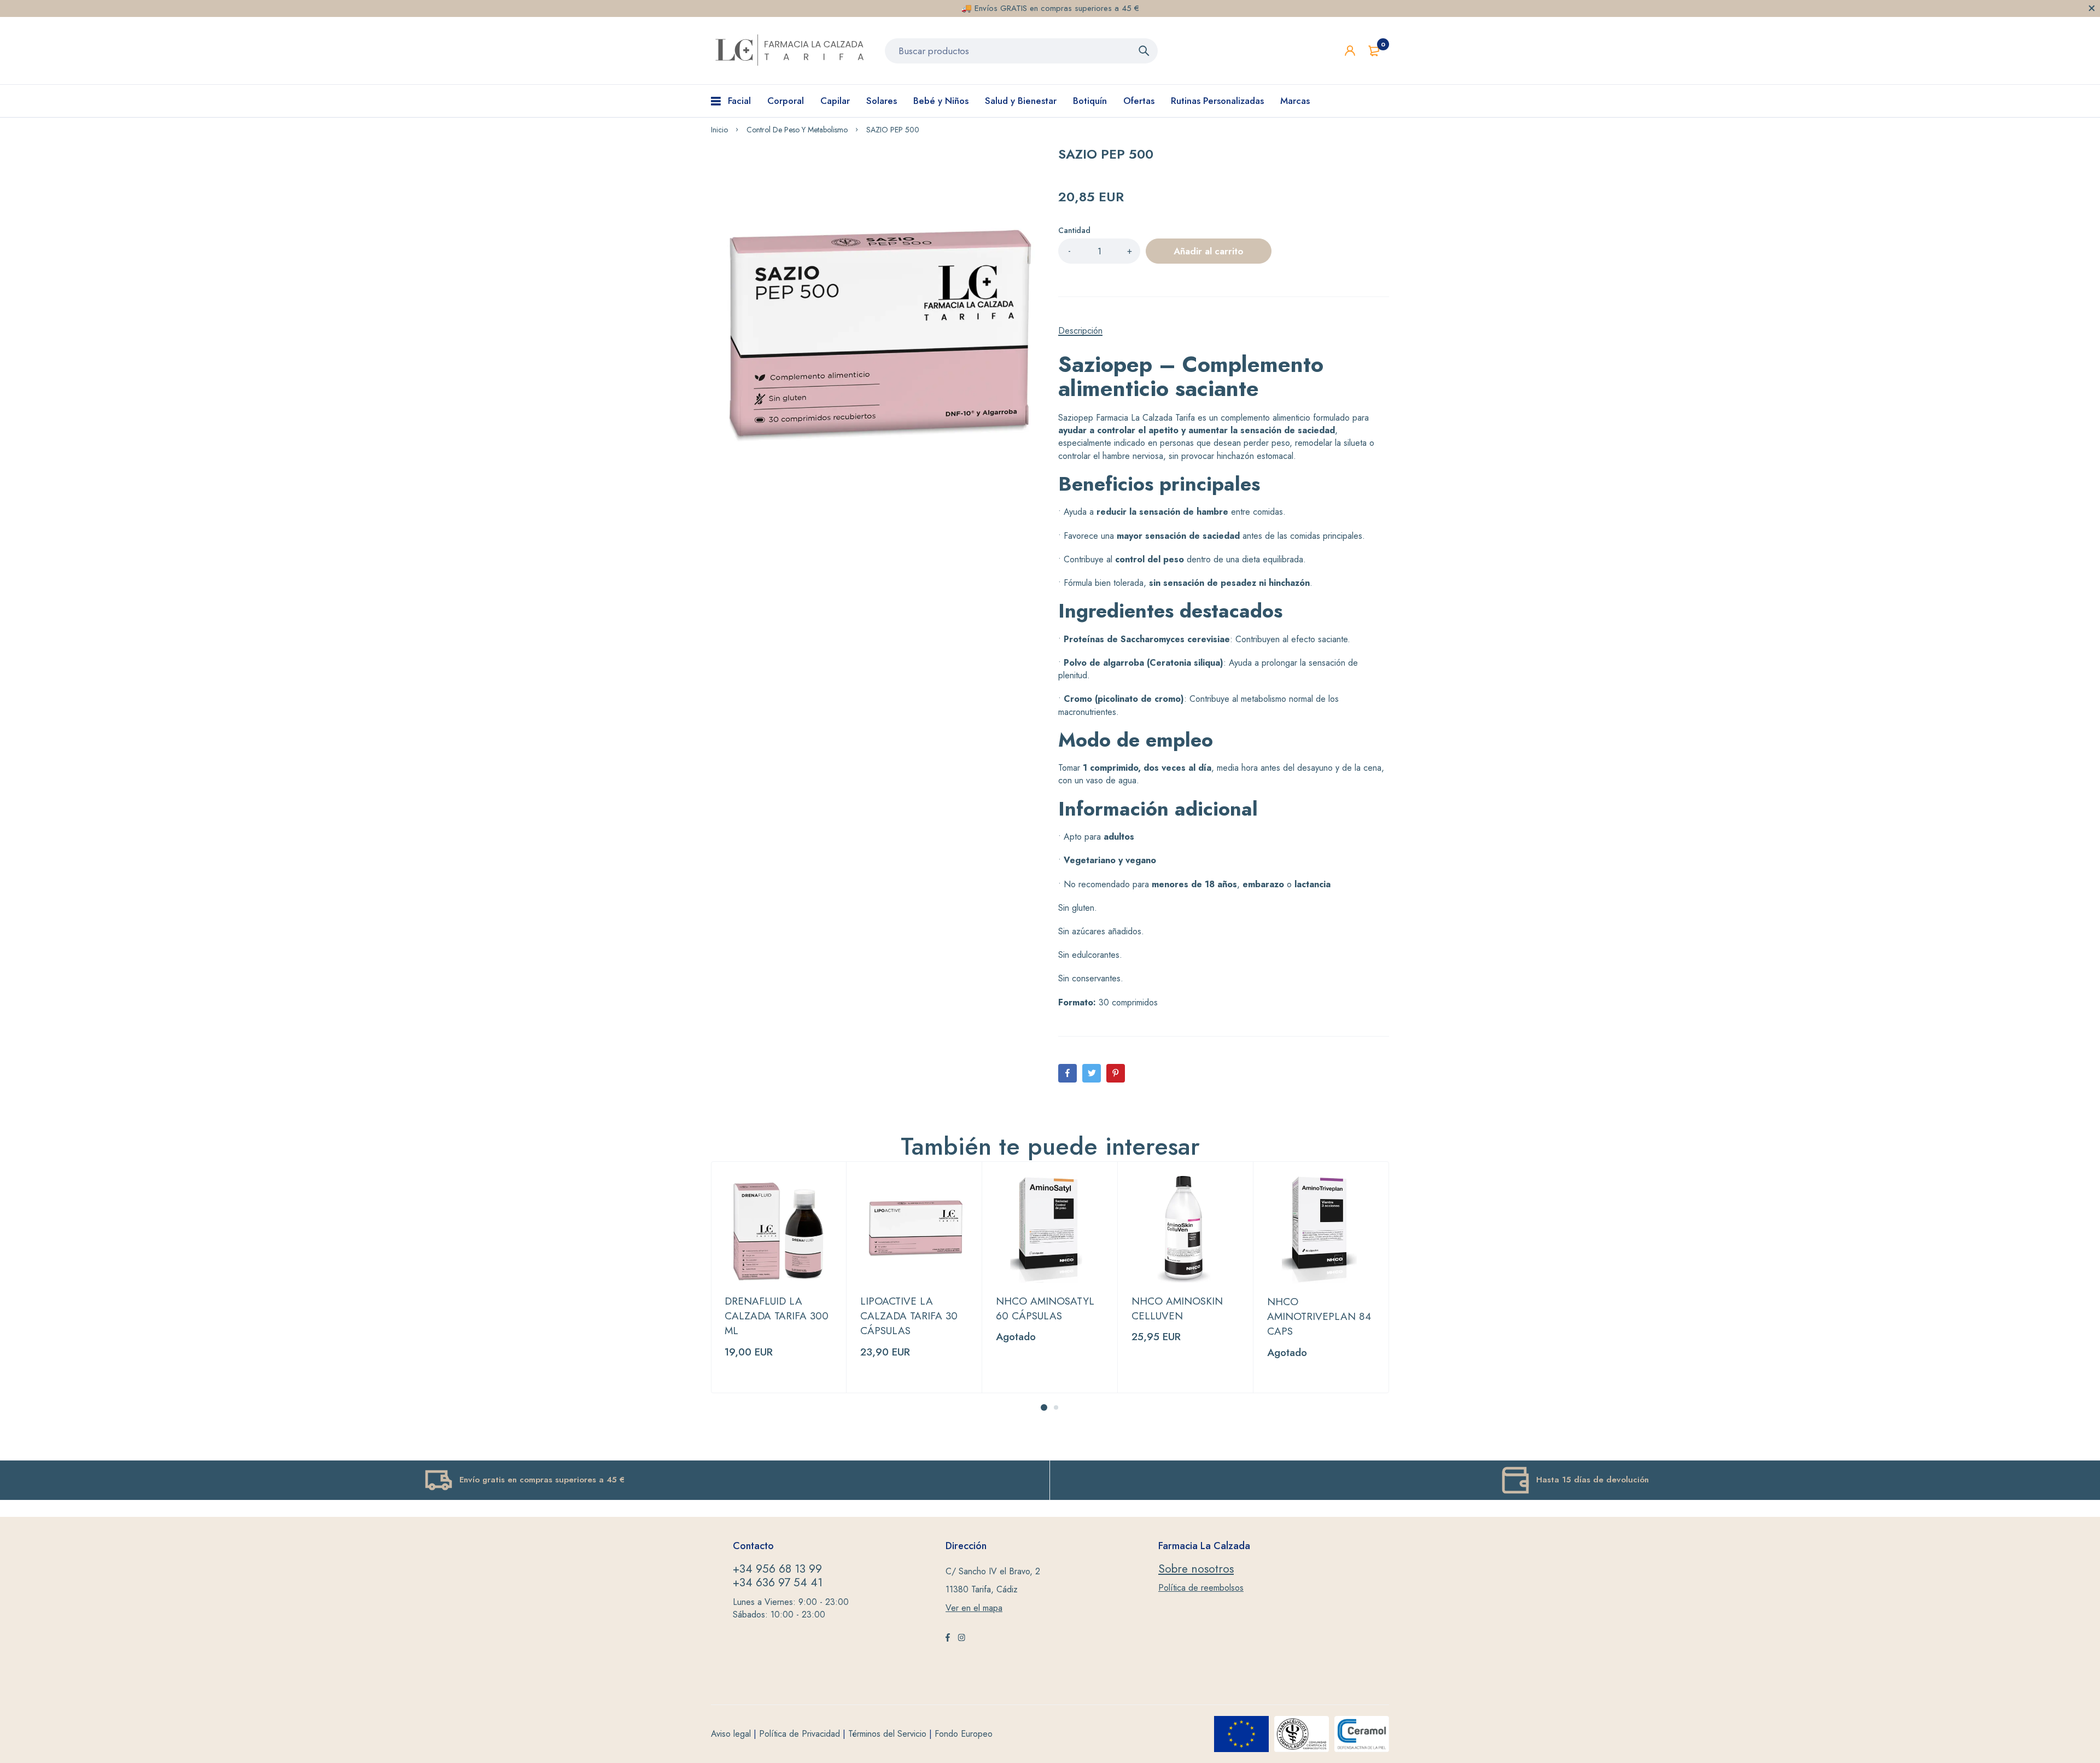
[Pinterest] (1116, 1073)
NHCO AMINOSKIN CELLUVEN (1177, 1308)
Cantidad (1074, 230)
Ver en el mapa (974, 1608)
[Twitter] (1092, 1073)
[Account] (1350, 51)
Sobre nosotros (1196, 1569)
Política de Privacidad (800, 1734)
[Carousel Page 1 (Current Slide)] (1044, 1407)
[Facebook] (1067, 1073)
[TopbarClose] (2092, 8)
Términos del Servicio (887, 1734)
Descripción (1080, 331)
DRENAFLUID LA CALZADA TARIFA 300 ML (777, 1316)
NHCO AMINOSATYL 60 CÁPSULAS (1045, 1308)
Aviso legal (731, 1734)
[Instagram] (961, 1639)
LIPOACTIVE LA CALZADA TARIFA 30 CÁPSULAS (909, 1316)
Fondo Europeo (964, 1734)
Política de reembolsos (1201, 1588)
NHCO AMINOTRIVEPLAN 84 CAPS (1319, 1317)
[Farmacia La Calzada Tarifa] (790, 51)
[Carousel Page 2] (1056, 1407)
